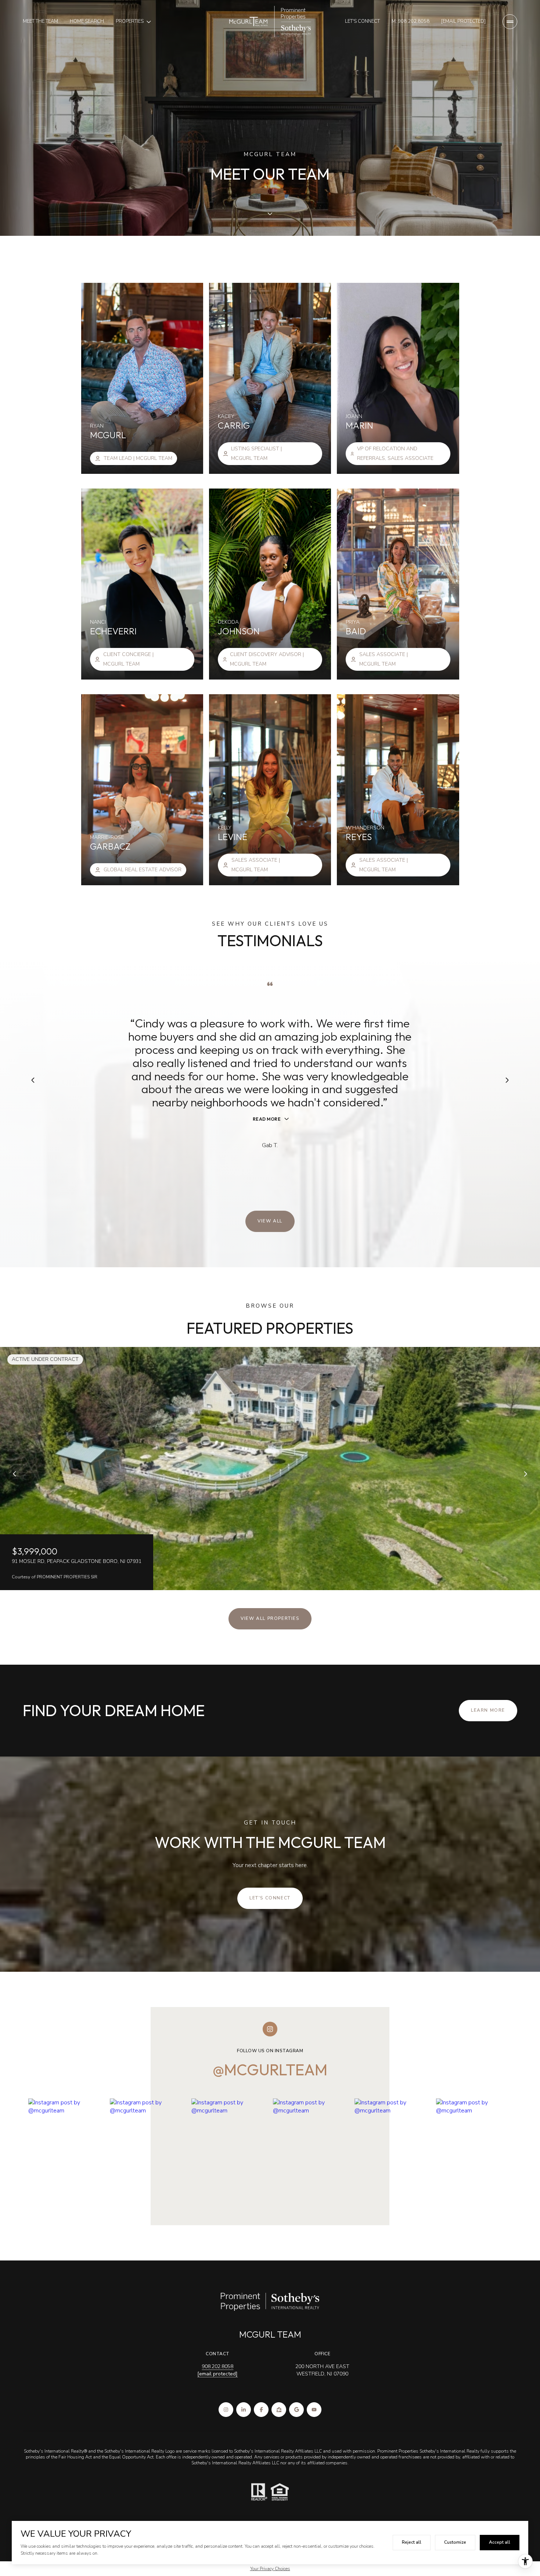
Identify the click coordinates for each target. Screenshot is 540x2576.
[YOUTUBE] (314, 2410)
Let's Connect (362, 21)
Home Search (87, 21)
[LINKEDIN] (244, 2410)
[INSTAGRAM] (226, 2410)
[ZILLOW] (279, 2410)
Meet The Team (40, 21)
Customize (455, 2542)
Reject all (412, 2542)
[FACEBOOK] (261, 2410)
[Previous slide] (15, 1474)
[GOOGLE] (296, 2410)
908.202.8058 (217, 2366)
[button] (270, 1898)
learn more (488, 1710)
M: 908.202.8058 (411, 21)
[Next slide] (525, 1474)
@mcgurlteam (270, 2070)
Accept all (500, 2542)
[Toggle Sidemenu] (510, 22)
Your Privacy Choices (270, 2569)
